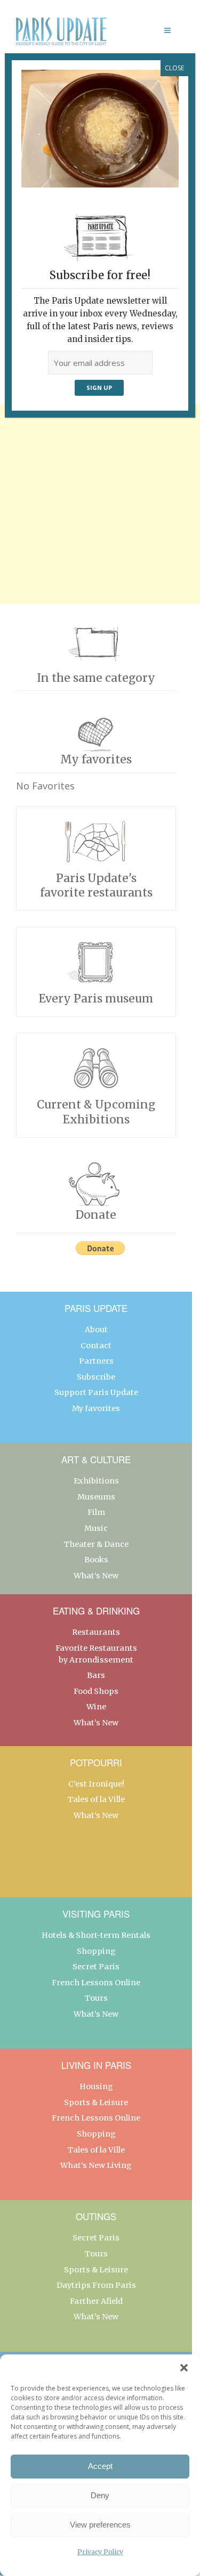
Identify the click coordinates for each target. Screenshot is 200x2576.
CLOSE (174, 68)
